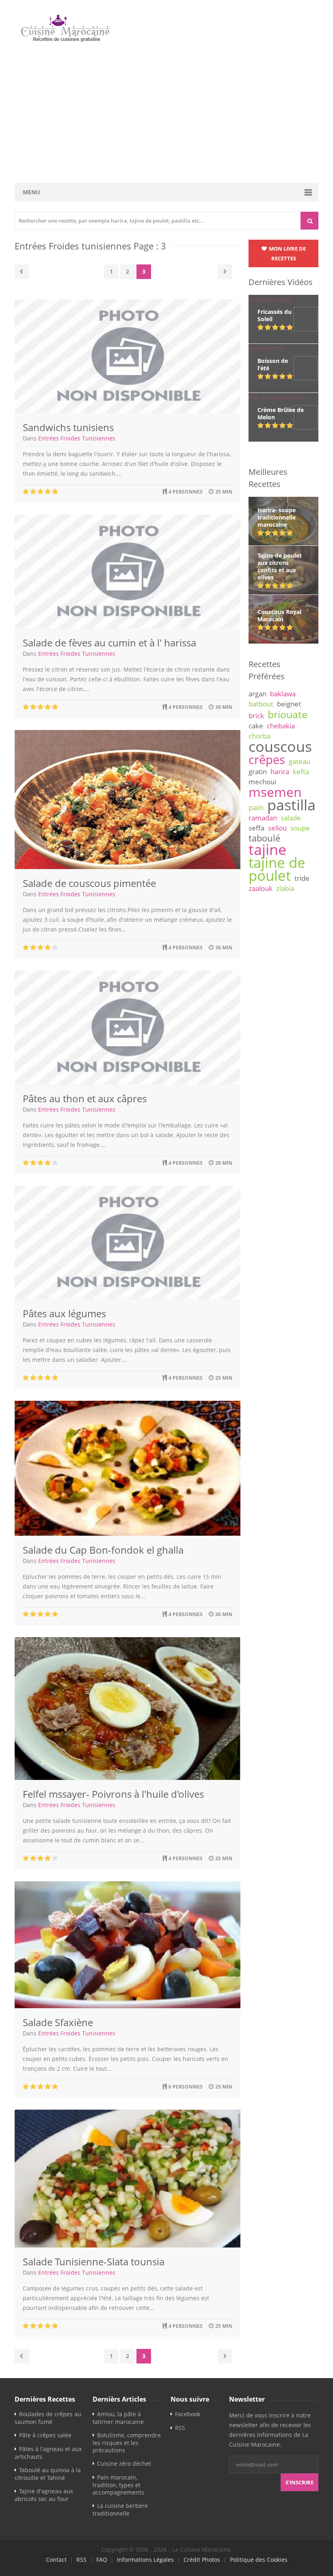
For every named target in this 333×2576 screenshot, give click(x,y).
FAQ (102, 2560)
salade (291, 818)
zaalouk (261, 888)
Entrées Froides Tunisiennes (77, 438)
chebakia (281, 726)
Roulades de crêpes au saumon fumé (48, 2418)
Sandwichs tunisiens (68, 427)
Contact (56, 2560)
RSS (180, 2428)
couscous (280, 746)
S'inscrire (299, 2482)
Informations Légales (145, 2560)
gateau (299, 761)
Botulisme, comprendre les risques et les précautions (127, 2443)
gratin (258, 772)
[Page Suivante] (225, 272)
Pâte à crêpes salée (45, 2435)
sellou (277, 828)
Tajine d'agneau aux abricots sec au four (44, 2495)
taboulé (264, 838)
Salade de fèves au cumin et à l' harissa (109, 643)
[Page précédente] (22, 272)
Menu (31, 192)
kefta (301, 772)
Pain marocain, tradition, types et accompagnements (118, 2485)
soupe (300, 828)
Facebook (188, 2414)
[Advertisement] (166, 113)
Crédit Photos (202, 2560)
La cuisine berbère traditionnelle (120, 2509)
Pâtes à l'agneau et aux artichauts (48, 2453)
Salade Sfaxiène (58, 2022)
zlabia (285, 888)
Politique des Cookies (259, 2560)
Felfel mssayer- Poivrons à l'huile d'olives (113, 1794)
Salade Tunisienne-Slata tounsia (94, 2262)
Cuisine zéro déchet (124, 2463)
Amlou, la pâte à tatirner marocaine (118, 2418)
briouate (288, 714)
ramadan (263, 818)
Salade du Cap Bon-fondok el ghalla (103, 1550)
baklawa (283, 694)
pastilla (291, 805)
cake (256, 726)
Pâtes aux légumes (64, 1313)
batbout (261, 704)
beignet (289, 704)
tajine (267, 849)
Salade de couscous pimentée (89, 883)
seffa (256, 828)
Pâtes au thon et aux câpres (85, 1098)
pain (256, 807)
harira (280, 772)
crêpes (267, 760)
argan (257, 694)
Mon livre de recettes (287, 253)
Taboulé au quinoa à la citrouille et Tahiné (48, 2474)
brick (256, 716)
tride (302, 878)
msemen (275, 792)
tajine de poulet (277, 869)
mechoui (262, 782)
